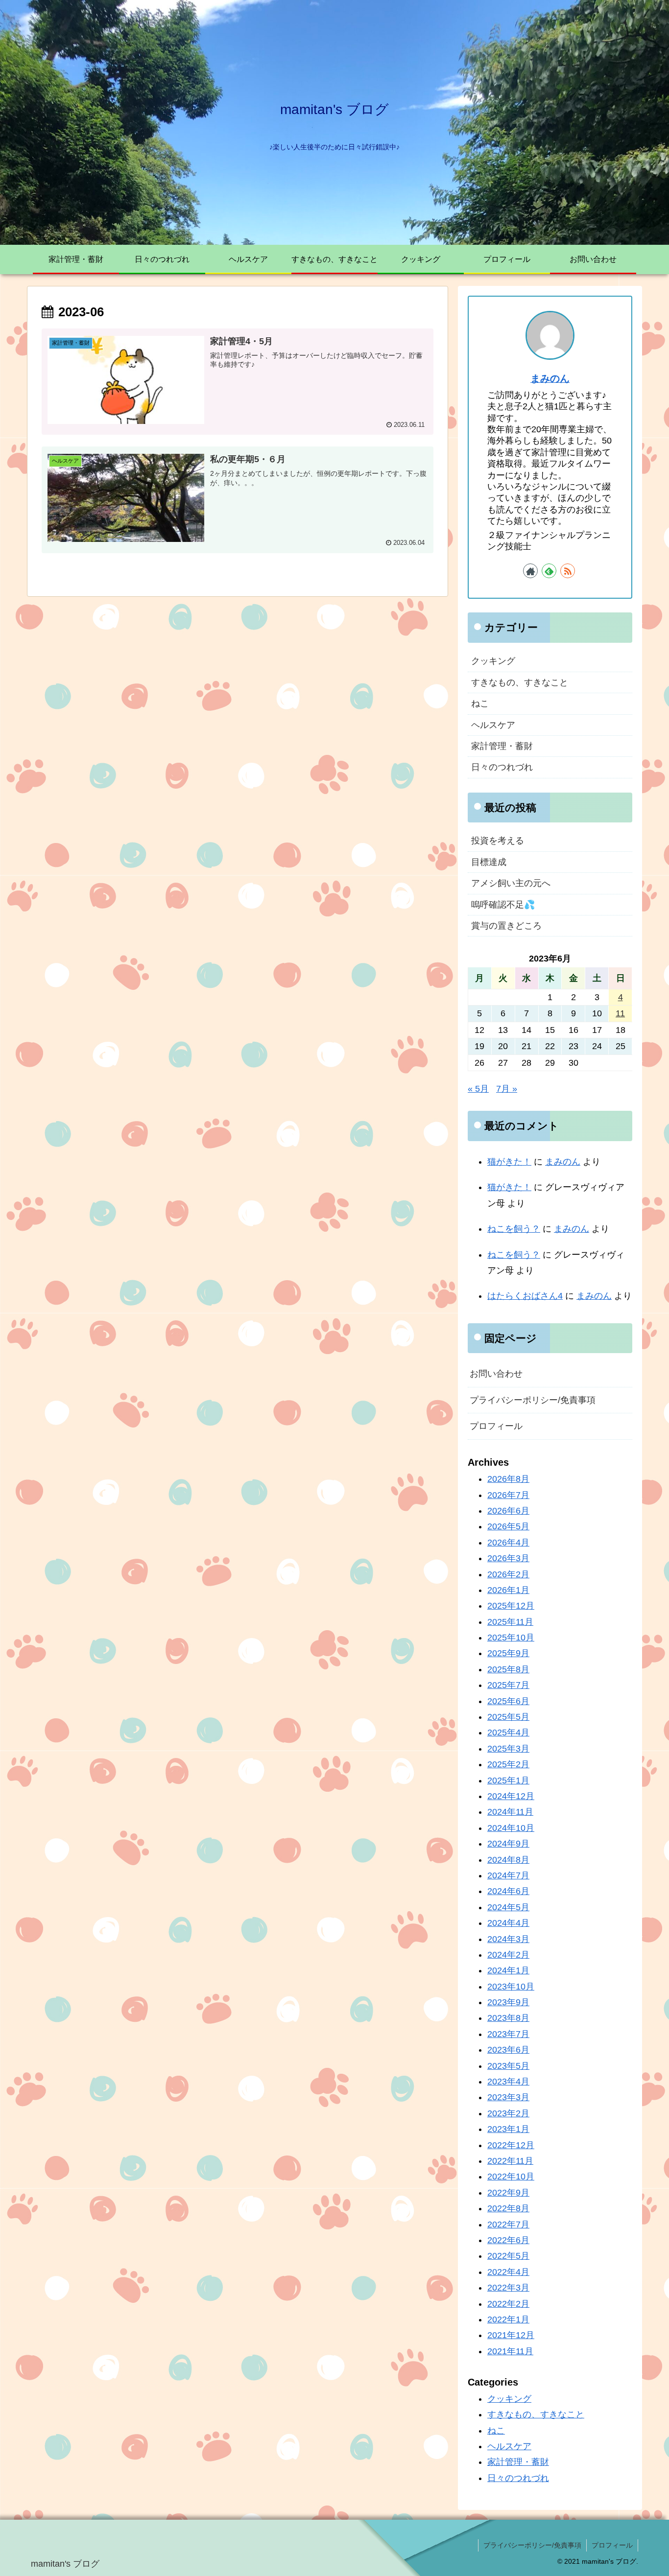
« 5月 (478, 1089)
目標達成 (489, 862)
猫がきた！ (509, 1162)
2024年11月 (510, 1812)
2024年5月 (508, 1907)
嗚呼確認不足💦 (503, 905)
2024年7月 (508, 1875)
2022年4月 (508, 2272)
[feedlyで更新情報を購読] (549, 571)
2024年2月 (508, 1955)
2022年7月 (508, 2225)
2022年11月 (510, 2161)
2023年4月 (508, 2082)
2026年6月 (508, 1511)
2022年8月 (508, 2208)
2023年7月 (508, 2034)
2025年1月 (508, 1780)
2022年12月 (511, 2145)
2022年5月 (508, 2256)
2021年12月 (511, 2335)
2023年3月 (508, 2098)
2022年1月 (508, 2319)
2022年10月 (511, 2177)
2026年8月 (508, 1479)
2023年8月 (508, 2018)
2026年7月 (508, 1495)
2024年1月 (508, 1971)
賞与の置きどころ (506, 926)
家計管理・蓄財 (502, 746)
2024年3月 (508, 1939)
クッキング (493, 661)
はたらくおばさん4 (525, 1296)
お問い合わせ (496, 1374)
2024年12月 (511, 1796)
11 (620, 1013)
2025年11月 (510, 1622)
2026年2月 (508, 1574)
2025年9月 (508, 1654)
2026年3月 (508, 1558)
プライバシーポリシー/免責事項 (533, 1400)
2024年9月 (508, 1844)
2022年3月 (508, 2288)
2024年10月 (511, 1828)
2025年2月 (508, 1764)
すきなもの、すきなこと (520, 682)
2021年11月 (510, 2351)
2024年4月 (508, 1923)
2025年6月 (508, 1701)
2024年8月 (508, 1860)
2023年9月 (508, 2002)
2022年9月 (508, 2193)
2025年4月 (508, 1733)
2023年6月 (508, 2050)
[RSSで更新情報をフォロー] (568, 571)
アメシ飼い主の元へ (511, 883)
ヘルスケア (493, 725)
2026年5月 (508, 1527)
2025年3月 (508, 1749)
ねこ (480, 703)
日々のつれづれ (502, 767)
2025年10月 (511, 1638)
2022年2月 (508, 2304)
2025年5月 (508, 1717)
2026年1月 (508, 1590)
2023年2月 (508, 2113)
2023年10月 (511, 1987)
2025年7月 (508, 1685)
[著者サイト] (530, 571)
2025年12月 (511, 1606)
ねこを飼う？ (514, 1229)
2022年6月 (508, 2240)
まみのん (550, 378)
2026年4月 (508, 1543)
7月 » (507, 1089)
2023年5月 (508, 2066)
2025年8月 (508, 1669)
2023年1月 (508, 2129)
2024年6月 (508, 1892)
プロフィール (496, 1426)
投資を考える (498, 841)
